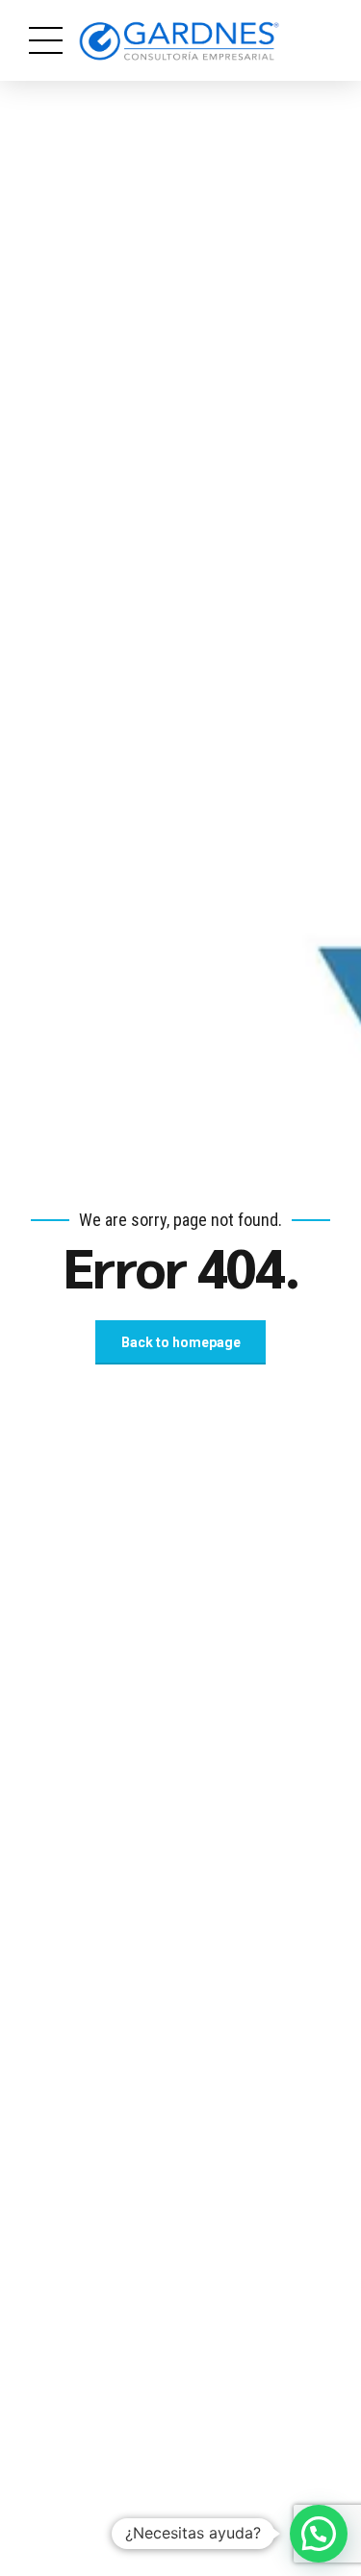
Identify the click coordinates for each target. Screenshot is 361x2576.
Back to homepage (181, 1342)
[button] (319, 2534)
